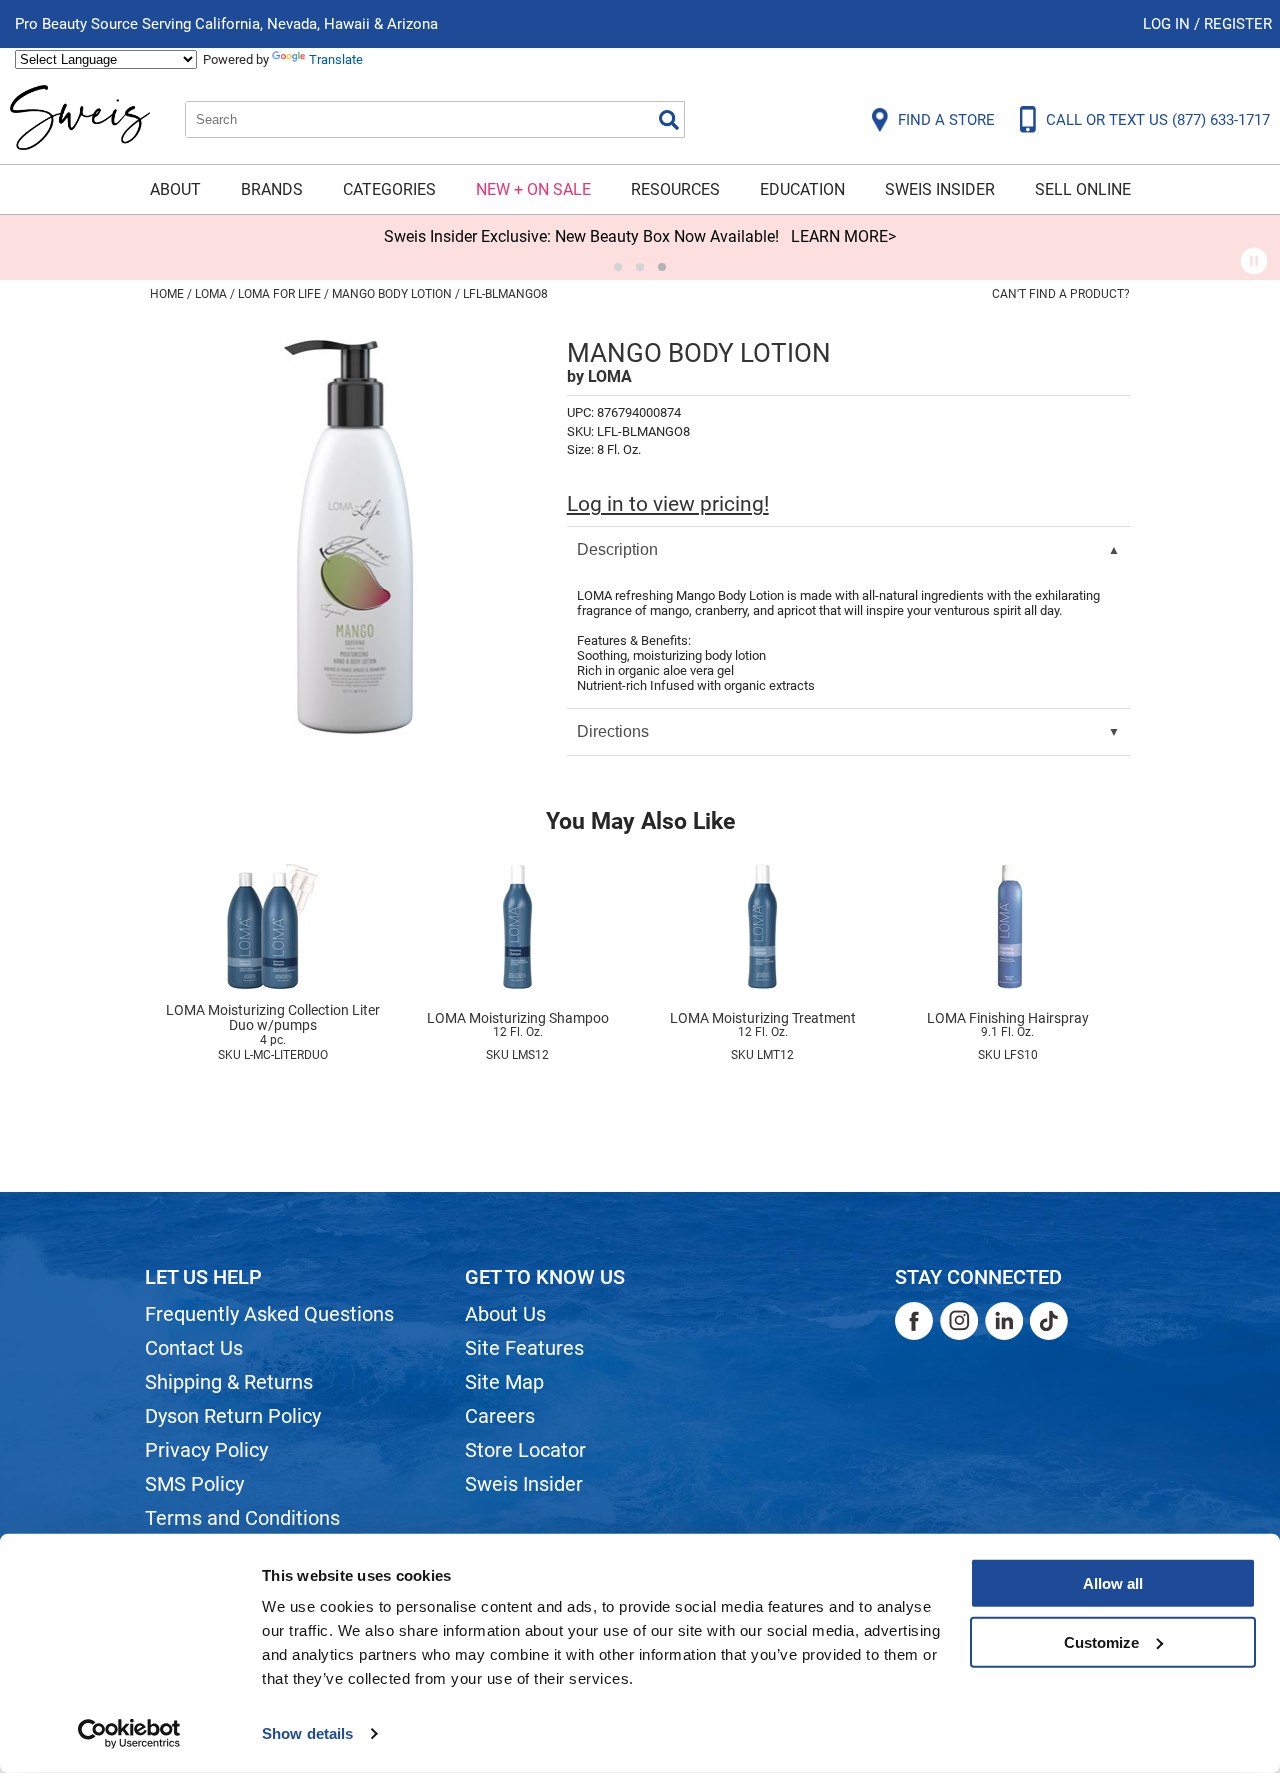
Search (669, 120)
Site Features (524, 1348)
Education (802, 189)
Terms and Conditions (242, 1518)
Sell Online (1083, 189)
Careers (500, 1416)
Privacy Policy (206, 1450)
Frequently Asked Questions (269, 1314)
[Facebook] (914, 1321)
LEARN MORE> (843, 236)
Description (617, 549)
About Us (505, 1314)
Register (1238, 24)
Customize (1101, 1641)
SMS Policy (194, 1484)
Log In (1168, 24)
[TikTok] (1049, 1321)
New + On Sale (533, 189)
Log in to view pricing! (668, 504)
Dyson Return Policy (233, 1416)
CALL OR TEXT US (1158, 120)
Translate (336, 59)
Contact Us (194, 1348)
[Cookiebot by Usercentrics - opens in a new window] (129, 1734)
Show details (307, 1733)
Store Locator (525, 1450)
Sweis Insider (940, 189)
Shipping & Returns (229, 1382)
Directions (613, 731)
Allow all (1113, 1583)
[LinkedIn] (1004, 1321)
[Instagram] (959, 1321)
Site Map (504, 1382)
